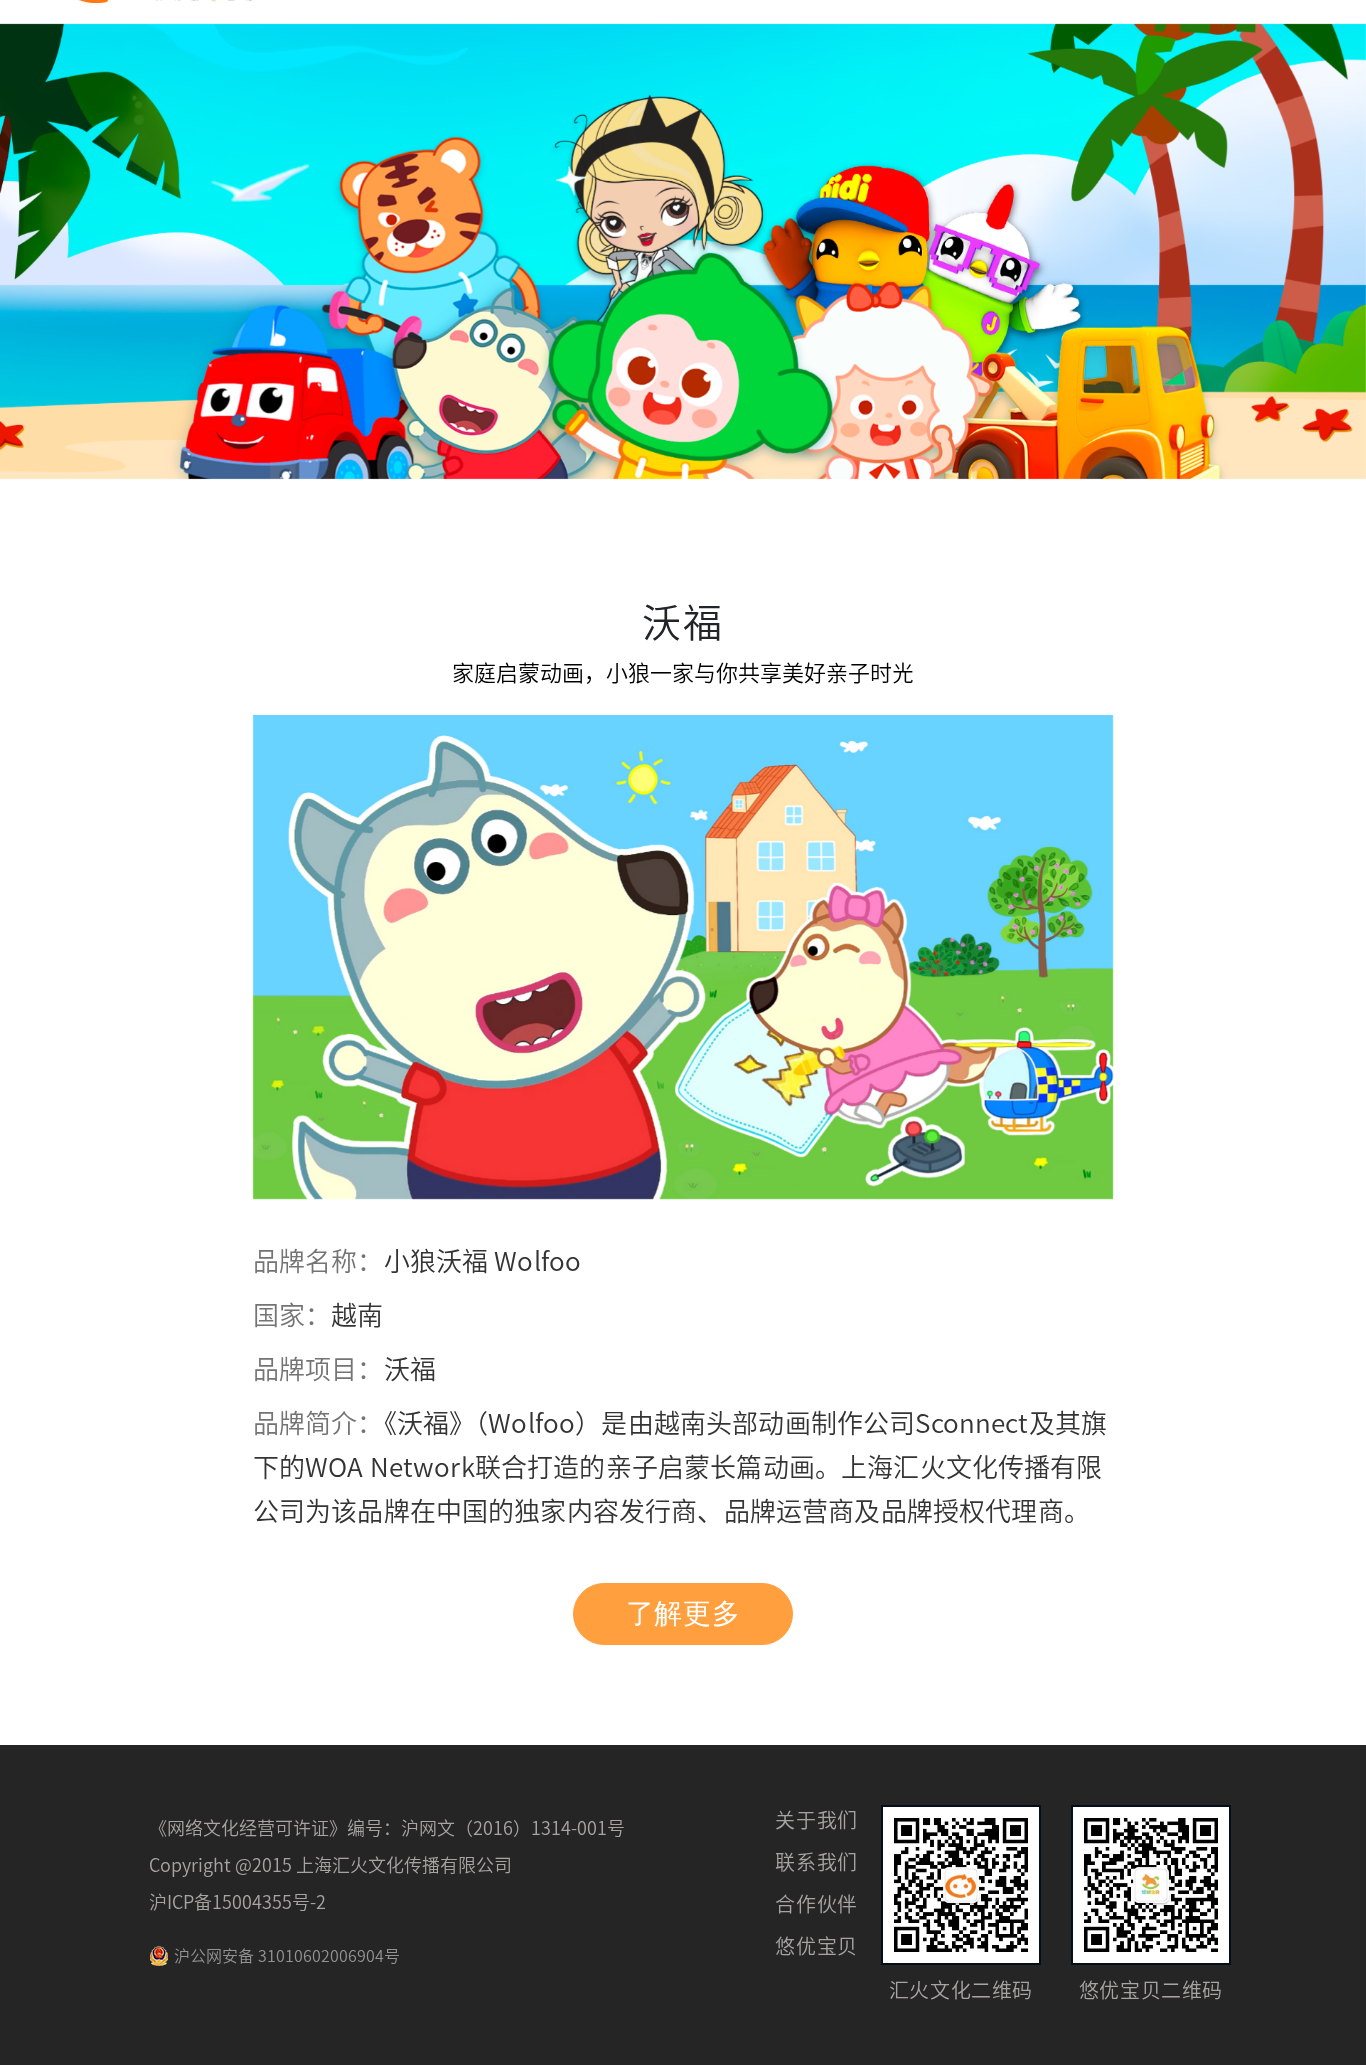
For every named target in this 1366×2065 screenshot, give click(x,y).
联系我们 (816, 1862)
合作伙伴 (816, 1904)
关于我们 (816, 1820)
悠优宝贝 (816, 1946)
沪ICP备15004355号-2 (237, 1902)
